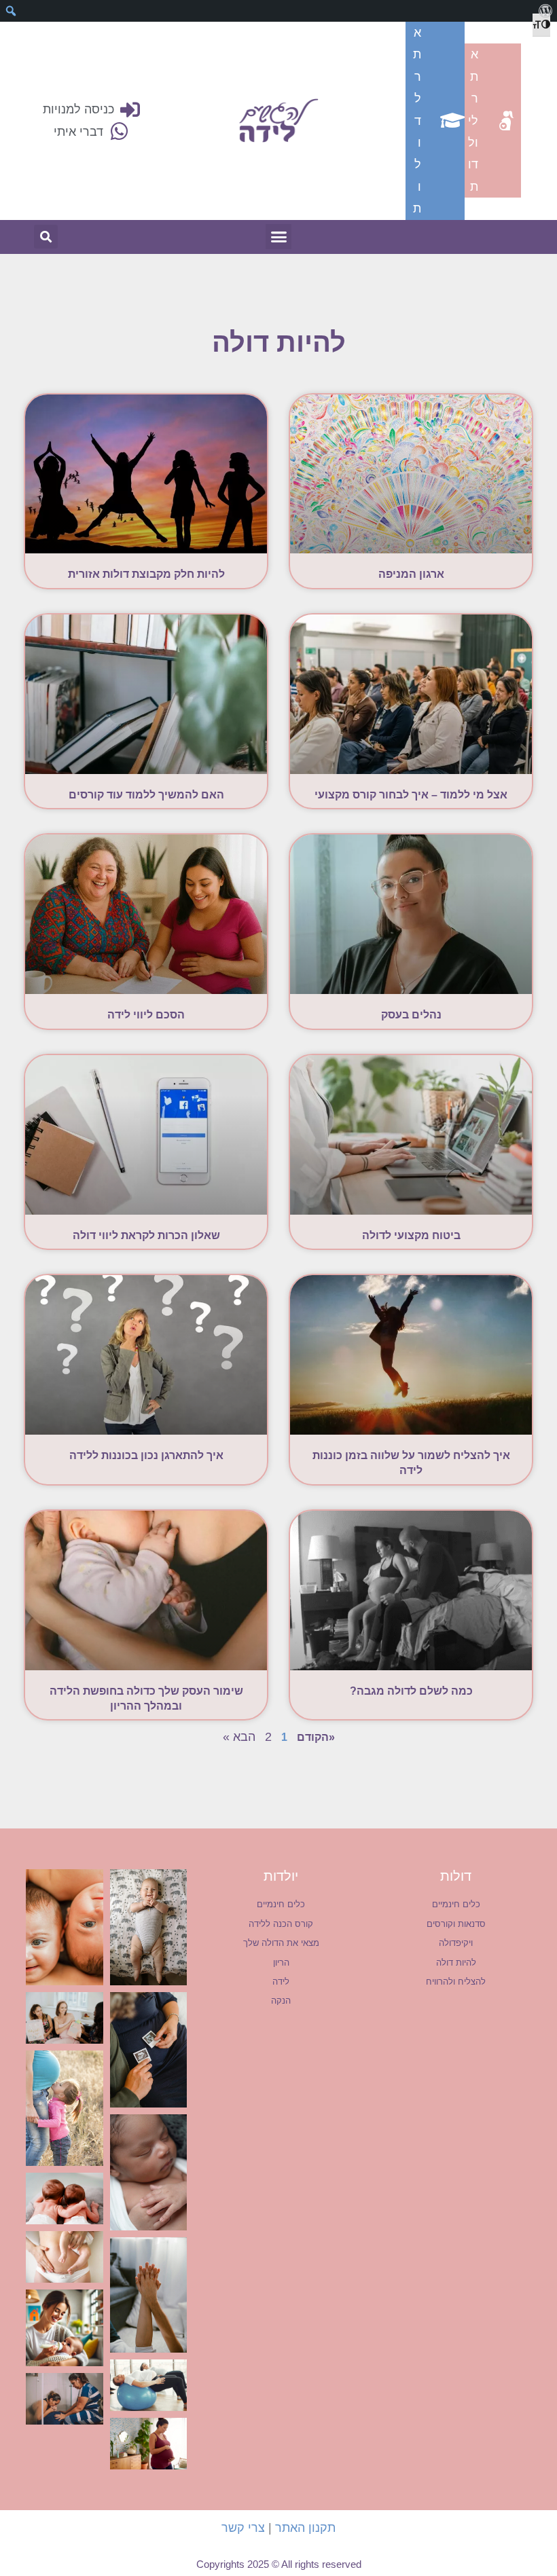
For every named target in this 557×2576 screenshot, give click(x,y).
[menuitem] (545, 11)
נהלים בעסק (411, 1015)
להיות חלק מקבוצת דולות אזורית (146, 574)
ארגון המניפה (411, 574)
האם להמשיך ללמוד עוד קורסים (146, 795)
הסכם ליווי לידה (146, 1015)
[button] (278, 237)
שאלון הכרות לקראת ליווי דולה (146, 1235)
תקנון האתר (305, 2528)
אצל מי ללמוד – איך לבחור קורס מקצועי (411, 795)
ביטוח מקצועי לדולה (411, 1235)
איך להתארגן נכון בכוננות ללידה (146, 1455)
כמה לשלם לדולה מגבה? (411, 1691)
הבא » (239, 1737)
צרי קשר (243, 2528)
